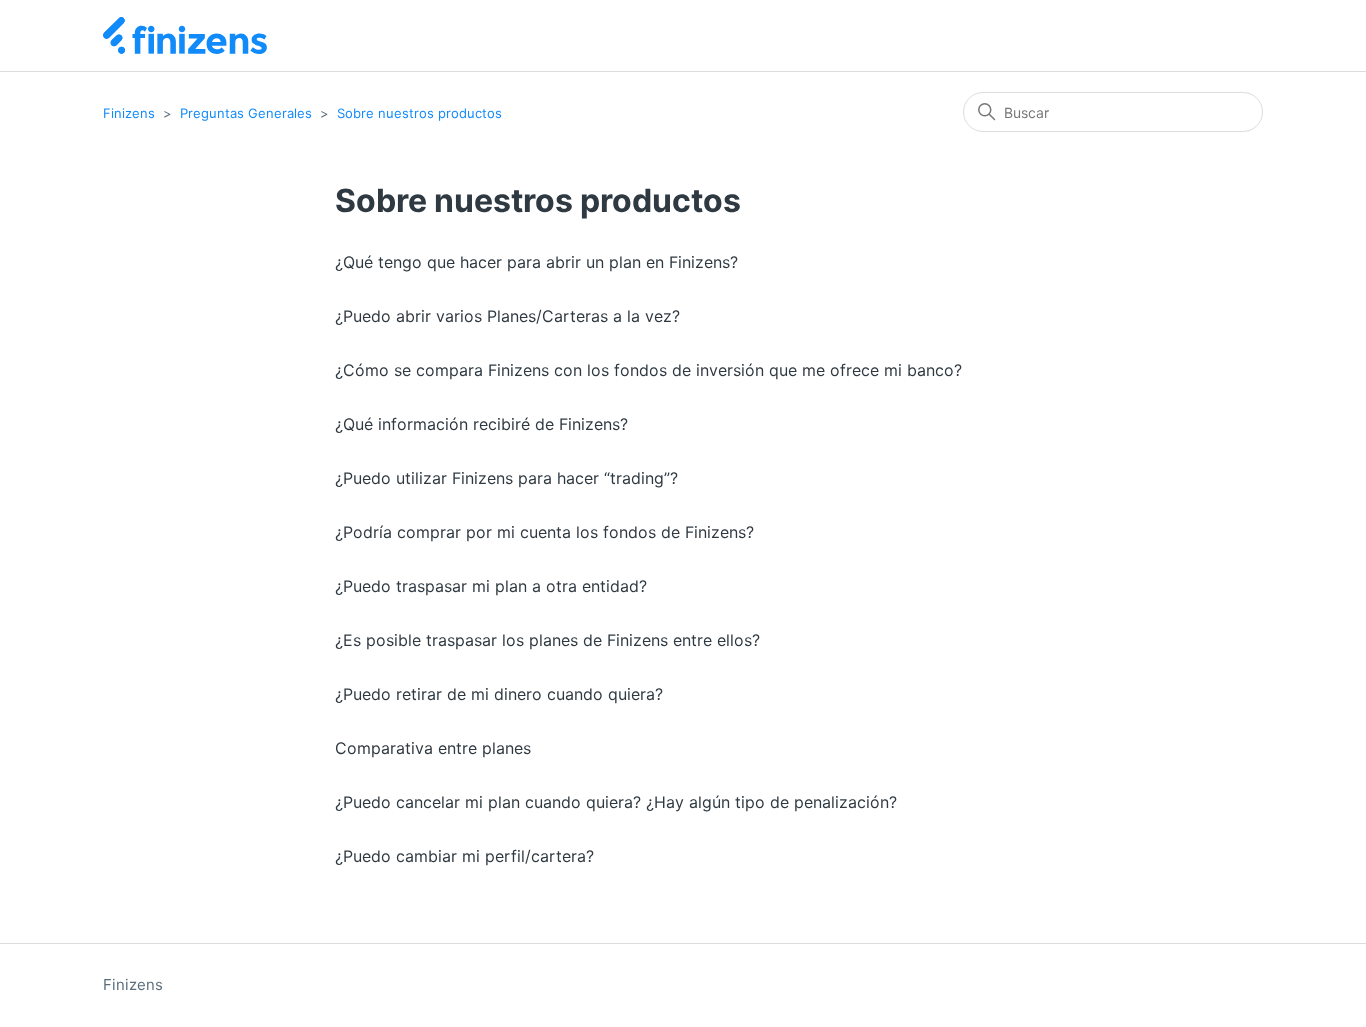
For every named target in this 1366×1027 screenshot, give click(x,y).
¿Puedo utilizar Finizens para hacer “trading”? (506, 478)
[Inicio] (185, 35)
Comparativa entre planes (433, 748)
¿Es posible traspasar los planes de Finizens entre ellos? (547, 640)
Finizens (129, 113)
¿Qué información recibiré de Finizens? (481, 424)
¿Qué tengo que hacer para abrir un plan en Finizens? (536, 262)
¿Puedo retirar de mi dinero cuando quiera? (499, 694)
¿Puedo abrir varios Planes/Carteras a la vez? (507, 316)
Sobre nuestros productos (419, 113)
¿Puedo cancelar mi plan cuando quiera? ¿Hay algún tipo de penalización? (616, 802)
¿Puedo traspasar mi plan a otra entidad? (491, 586)
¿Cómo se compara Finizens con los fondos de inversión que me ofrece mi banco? (648, 370)
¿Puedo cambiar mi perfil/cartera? (464, 856)
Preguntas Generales (246, 113)
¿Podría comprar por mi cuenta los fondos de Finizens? (544, 532)
